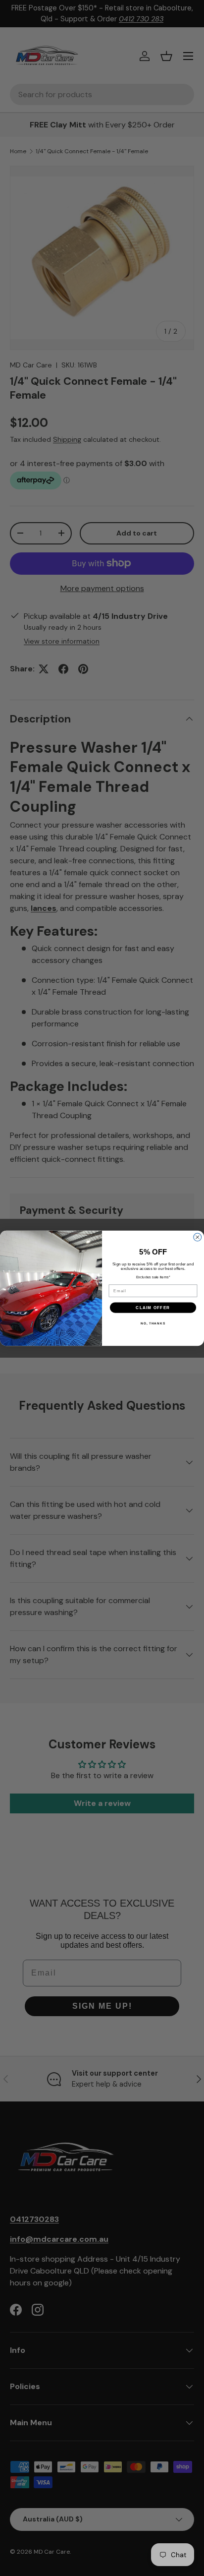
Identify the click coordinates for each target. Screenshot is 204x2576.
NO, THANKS (153, 1323)
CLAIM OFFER (153, 1307)
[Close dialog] (198, 1237)
